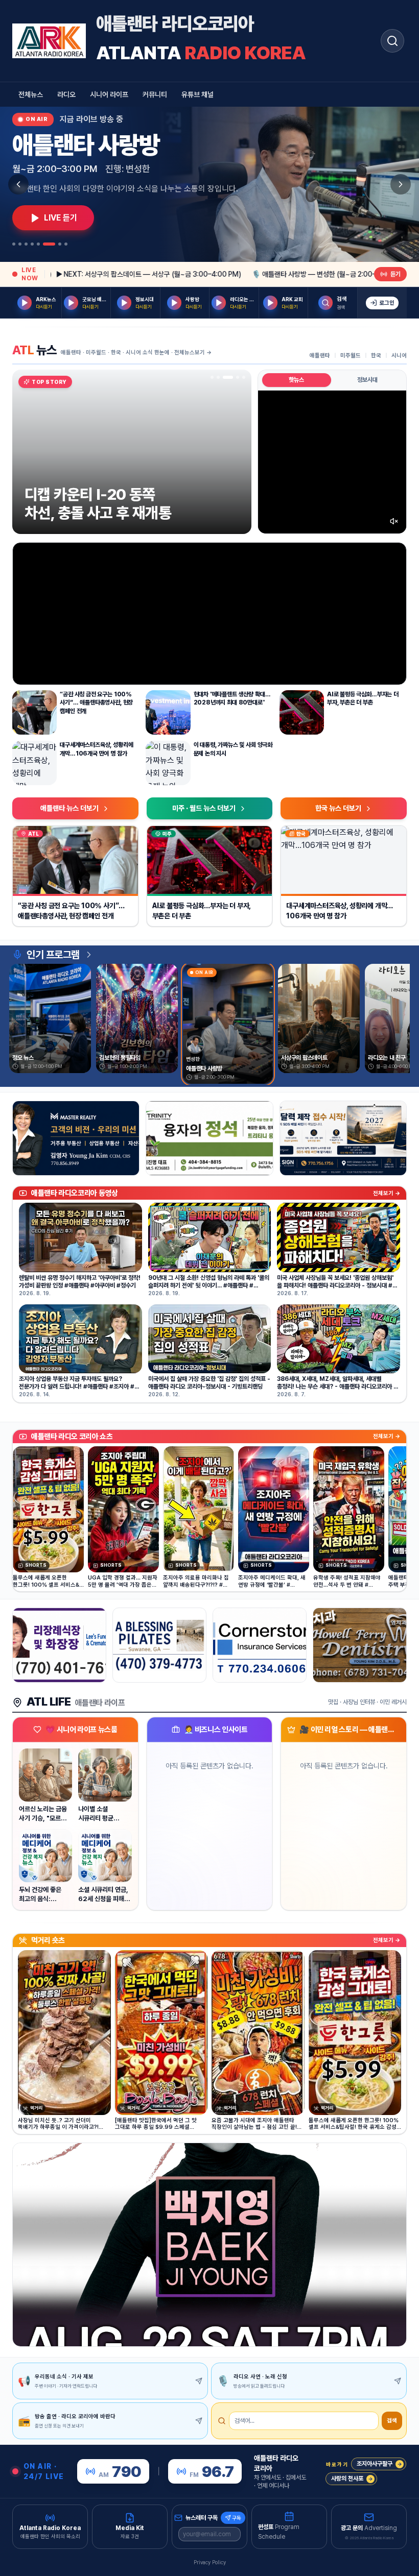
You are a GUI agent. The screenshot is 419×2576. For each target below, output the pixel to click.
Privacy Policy (210, 2562)
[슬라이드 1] (212, 377)
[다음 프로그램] (401, 184)
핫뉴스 (296, 380)
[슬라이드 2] (218, 377)
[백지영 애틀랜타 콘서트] (209, 2245)
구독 (237, 2518)
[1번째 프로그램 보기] (14, 244)
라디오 (66, 94)
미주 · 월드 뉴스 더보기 (204, 808)
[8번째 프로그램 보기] (66, 244)
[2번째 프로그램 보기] (20, 244)
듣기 (395, 274)
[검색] (392, 41)
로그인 (387, 303)
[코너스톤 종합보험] (260, 1645)
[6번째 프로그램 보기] (49, 244)
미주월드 (351, 356)
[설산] (209, 1138)
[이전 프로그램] (18, 184)
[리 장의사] (59, 1645)
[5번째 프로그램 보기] (38, 244)
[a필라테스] (159, 1645)
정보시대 (367, 380)
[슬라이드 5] (240, 377)
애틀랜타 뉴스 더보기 (69, 808)
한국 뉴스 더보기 (338, 808)
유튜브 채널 (197, 94)
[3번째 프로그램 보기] (26, 244)
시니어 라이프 (109, 94)
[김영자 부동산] (76, 1138)
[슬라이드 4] (230, 377)
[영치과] (360, 1645)
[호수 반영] (343, 1138)
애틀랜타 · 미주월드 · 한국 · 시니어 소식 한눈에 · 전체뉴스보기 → (136, 353)
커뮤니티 (155, 94)
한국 (376, 356)
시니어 (399, 356)
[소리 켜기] (394, 521)
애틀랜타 (320, 356)
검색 (392, 2421)
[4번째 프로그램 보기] (32, 244)
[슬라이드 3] (224, 377)
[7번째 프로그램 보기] (60, 244)
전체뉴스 (31, 94)
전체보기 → (387, 1193)
